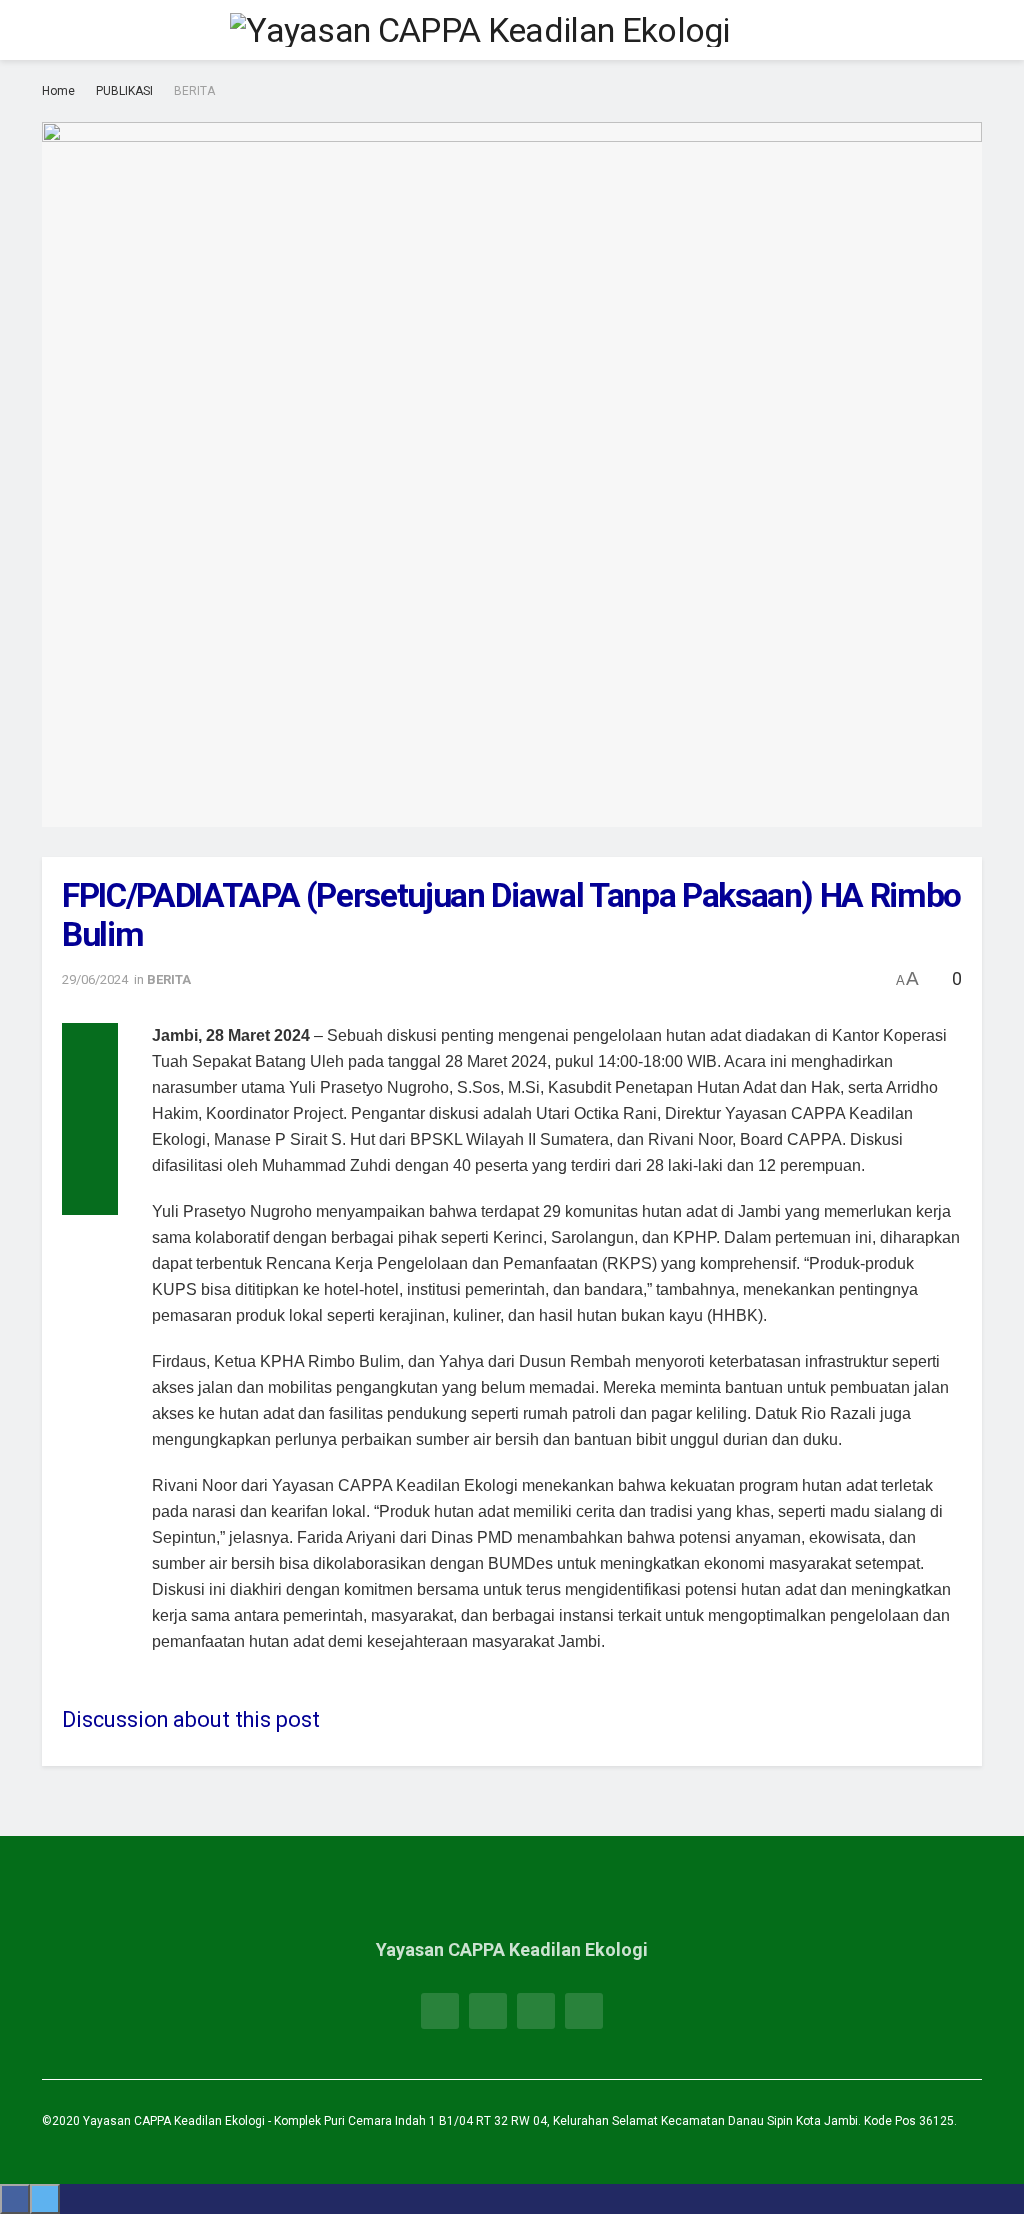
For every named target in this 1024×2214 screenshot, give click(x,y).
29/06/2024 (95, 979)
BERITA (194, 91)
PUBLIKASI (124, 91)
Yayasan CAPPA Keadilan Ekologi (175, 2121)
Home (58, 91)
